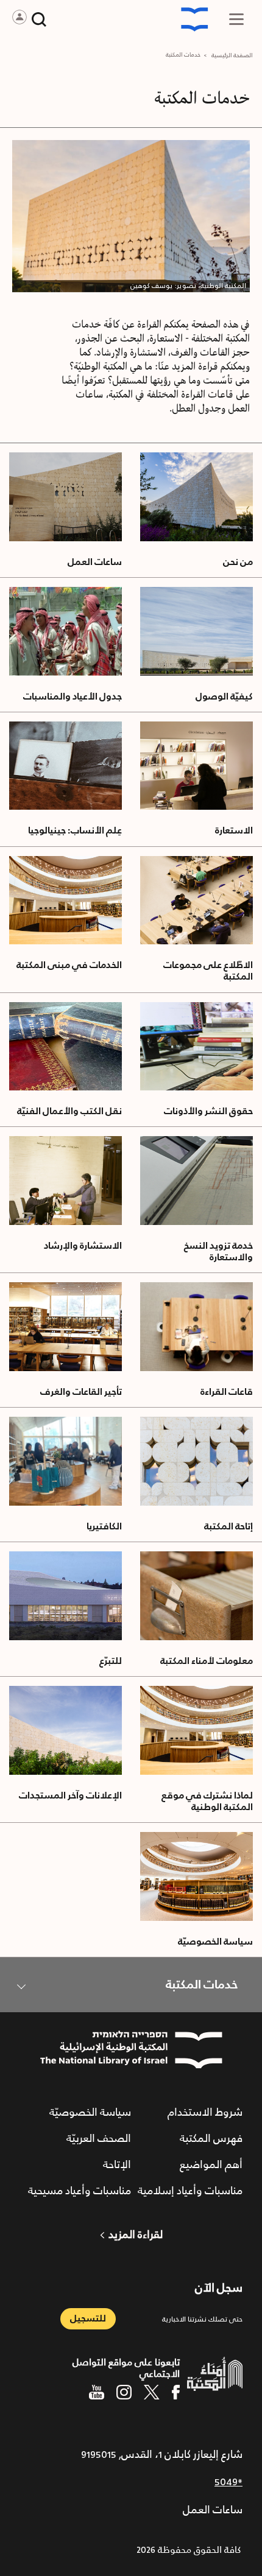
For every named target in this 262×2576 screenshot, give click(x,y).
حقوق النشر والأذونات (208, 1111)
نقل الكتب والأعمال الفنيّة (69, 1111)
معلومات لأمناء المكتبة (207, 1661)
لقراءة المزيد (136, 2235)
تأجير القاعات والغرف (81, 1392)
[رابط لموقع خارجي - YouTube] (97, 2392)
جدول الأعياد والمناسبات (73, 697)
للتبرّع (111, 1661)
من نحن (238, 562)
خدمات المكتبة (202, 1985)
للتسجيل (88, 2319)
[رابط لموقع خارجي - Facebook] (176, 2392)
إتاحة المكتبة (228, 1527)
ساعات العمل (95, 562)
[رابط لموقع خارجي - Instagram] (124, 2392)
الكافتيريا (104, 1527)
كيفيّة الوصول (224, 697)
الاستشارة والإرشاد (83, 1246)
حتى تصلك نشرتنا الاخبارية (202, 2319)
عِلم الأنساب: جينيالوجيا (75, 831)
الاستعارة (234, 831)
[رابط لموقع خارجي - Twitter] (152, 2392)
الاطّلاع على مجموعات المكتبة (208, 971)
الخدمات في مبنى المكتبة (69, 965)
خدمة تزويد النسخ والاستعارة (218, 1252)
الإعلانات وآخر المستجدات (70, 1796)
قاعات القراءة (227, 1392)
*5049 (228, 2482)
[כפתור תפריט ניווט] (236, 19)
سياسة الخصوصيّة (215, 1942)
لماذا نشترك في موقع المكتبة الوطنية (207, 1802)
